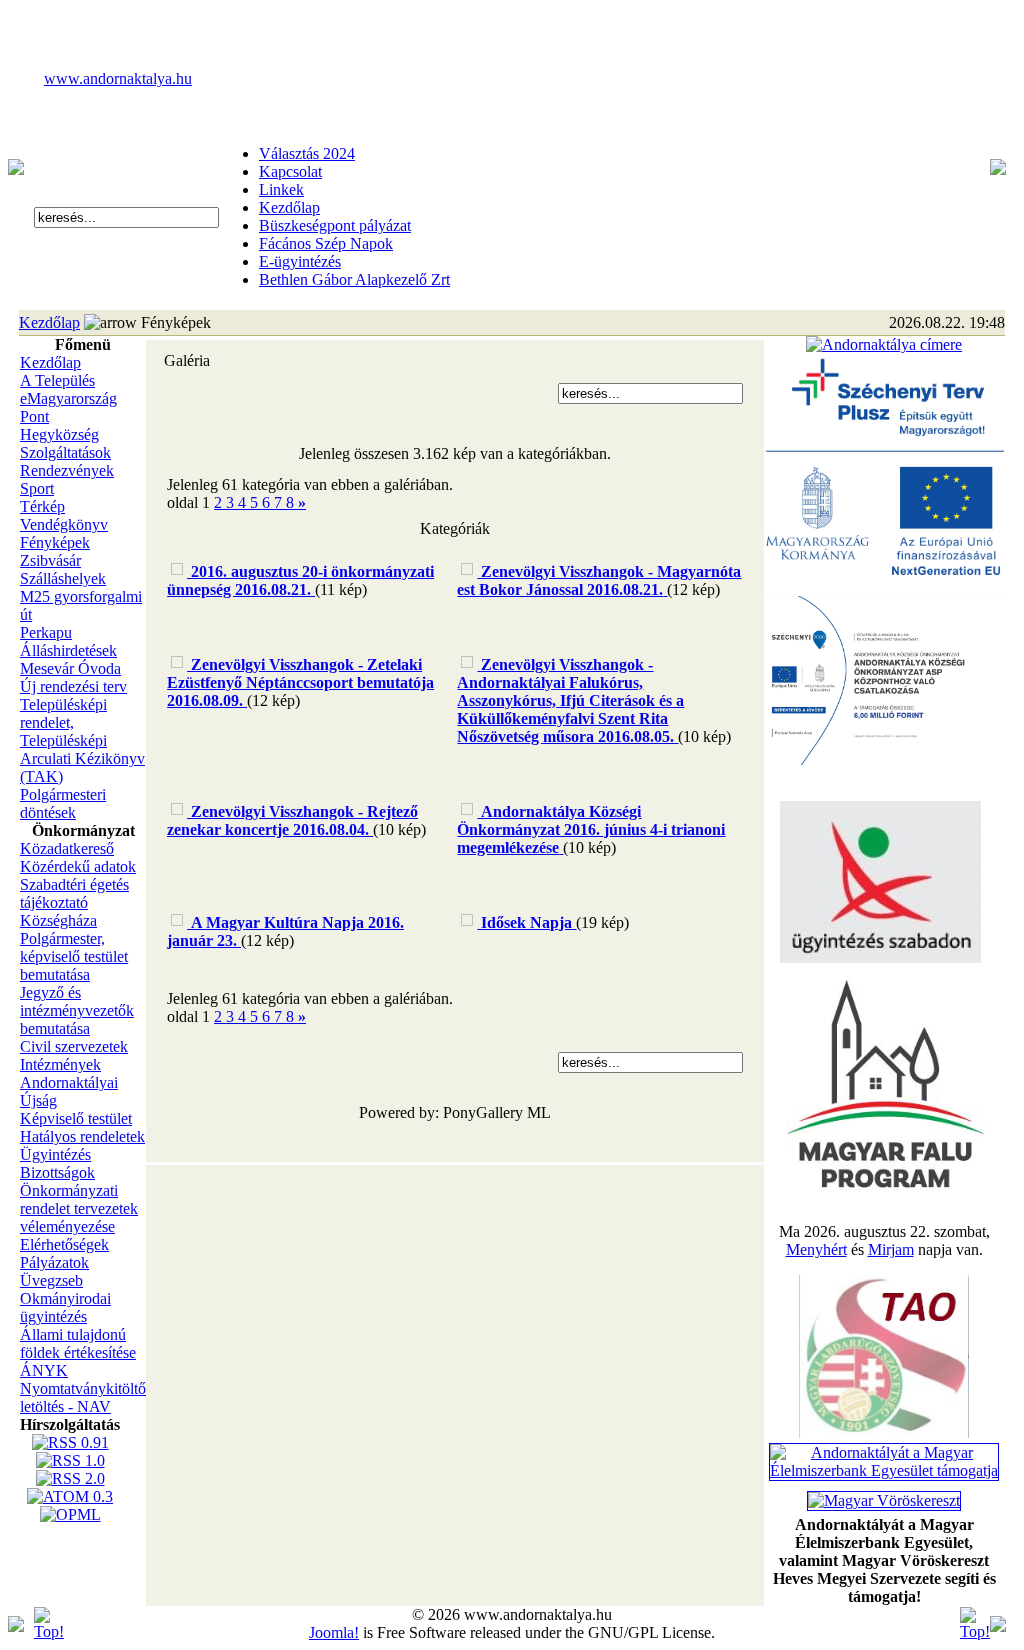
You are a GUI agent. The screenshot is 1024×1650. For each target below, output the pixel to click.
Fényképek (55, 542)
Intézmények (60, 1064)
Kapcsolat (290, 171)
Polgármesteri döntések (63, 803)
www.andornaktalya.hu (118, 78)
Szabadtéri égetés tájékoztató (74, 893)
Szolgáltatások (65, 452)
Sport (37, 488)
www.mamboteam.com (512, 18)
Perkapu (46, 632)
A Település (57, 380)
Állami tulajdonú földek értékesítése (78, 1343)
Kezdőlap (289, 207)
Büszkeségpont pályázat (335, 225)
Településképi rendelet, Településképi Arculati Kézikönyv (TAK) (82, 740)
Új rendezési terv (73, 686)
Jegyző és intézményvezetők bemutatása (77, 1010)
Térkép (42, 506)
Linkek (281, 189)
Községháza (58, 920)
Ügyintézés (55, 1154)
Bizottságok (57, 1172)
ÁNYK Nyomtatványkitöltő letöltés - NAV (83, 1388)
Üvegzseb (51, 1280)
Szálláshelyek (63, 578)
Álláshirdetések (68, 650)
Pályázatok (54, 1262)
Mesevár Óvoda (70, 668)
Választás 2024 (307, 153)
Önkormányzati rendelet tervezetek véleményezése (79, 1208)
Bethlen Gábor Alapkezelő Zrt (354, 279)
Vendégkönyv (64, 524)
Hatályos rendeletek (82, 1136)
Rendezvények (67, 470)
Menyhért (816, 1249)
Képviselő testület (76, 1118)
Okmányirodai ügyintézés (65, 1307)
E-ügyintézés (300, 261)
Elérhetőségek (64, 1244)
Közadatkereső (67, 848)
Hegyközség (59, 434)
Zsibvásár (50, 560)
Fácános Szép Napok (326, 243)
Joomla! (334, 1632)
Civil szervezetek (74, 1046)
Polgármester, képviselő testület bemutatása (74, 956)
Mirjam (891, 1249)
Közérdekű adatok (78, 866)
